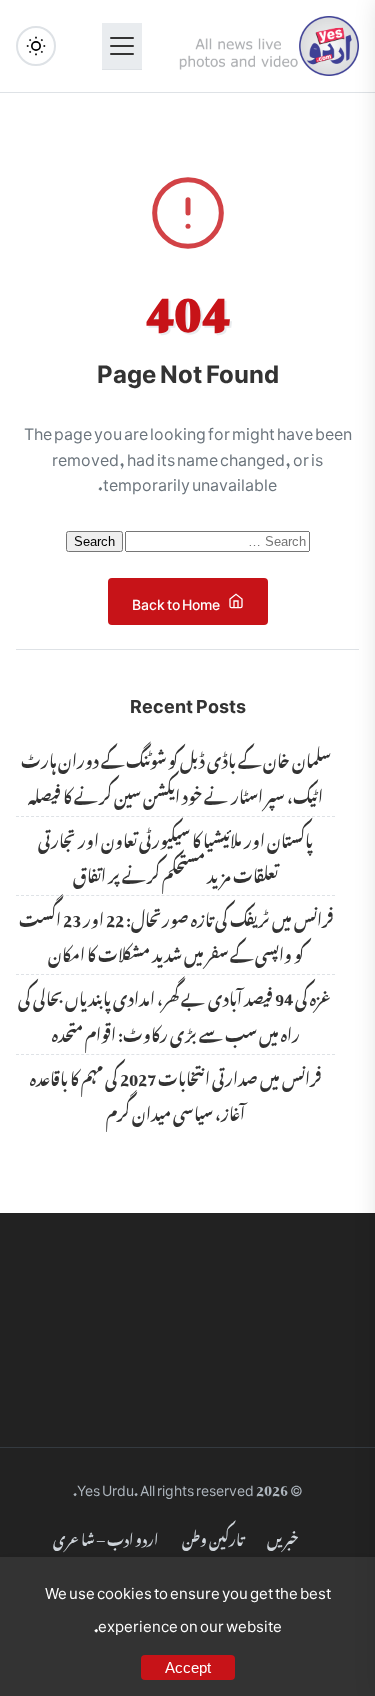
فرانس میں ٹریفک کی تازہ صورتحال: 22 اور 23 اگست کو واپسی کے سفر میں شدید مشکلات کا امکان (176, 934)
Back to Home (176, 600)
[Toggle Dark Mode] (36, 46)
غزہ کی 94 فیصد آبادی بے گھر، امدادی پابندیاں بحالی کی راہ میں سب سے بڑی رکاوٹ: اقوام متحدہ (175, 1013)
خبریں (283, 1536)
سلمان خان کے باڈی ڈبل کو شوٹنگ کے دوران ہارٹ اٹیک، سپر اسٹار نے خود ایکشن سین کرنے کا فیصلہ (176, 775)
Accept (188, 1667)
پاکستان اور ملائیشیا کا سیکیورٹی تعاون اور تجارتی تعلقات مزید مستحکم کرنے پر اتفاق (175, 855)
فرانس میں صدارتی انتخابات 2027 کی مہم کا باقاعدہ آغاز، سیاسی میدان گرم (175, 1093)
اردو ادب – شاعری (105, 1536)
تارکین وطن (212, 1536)
